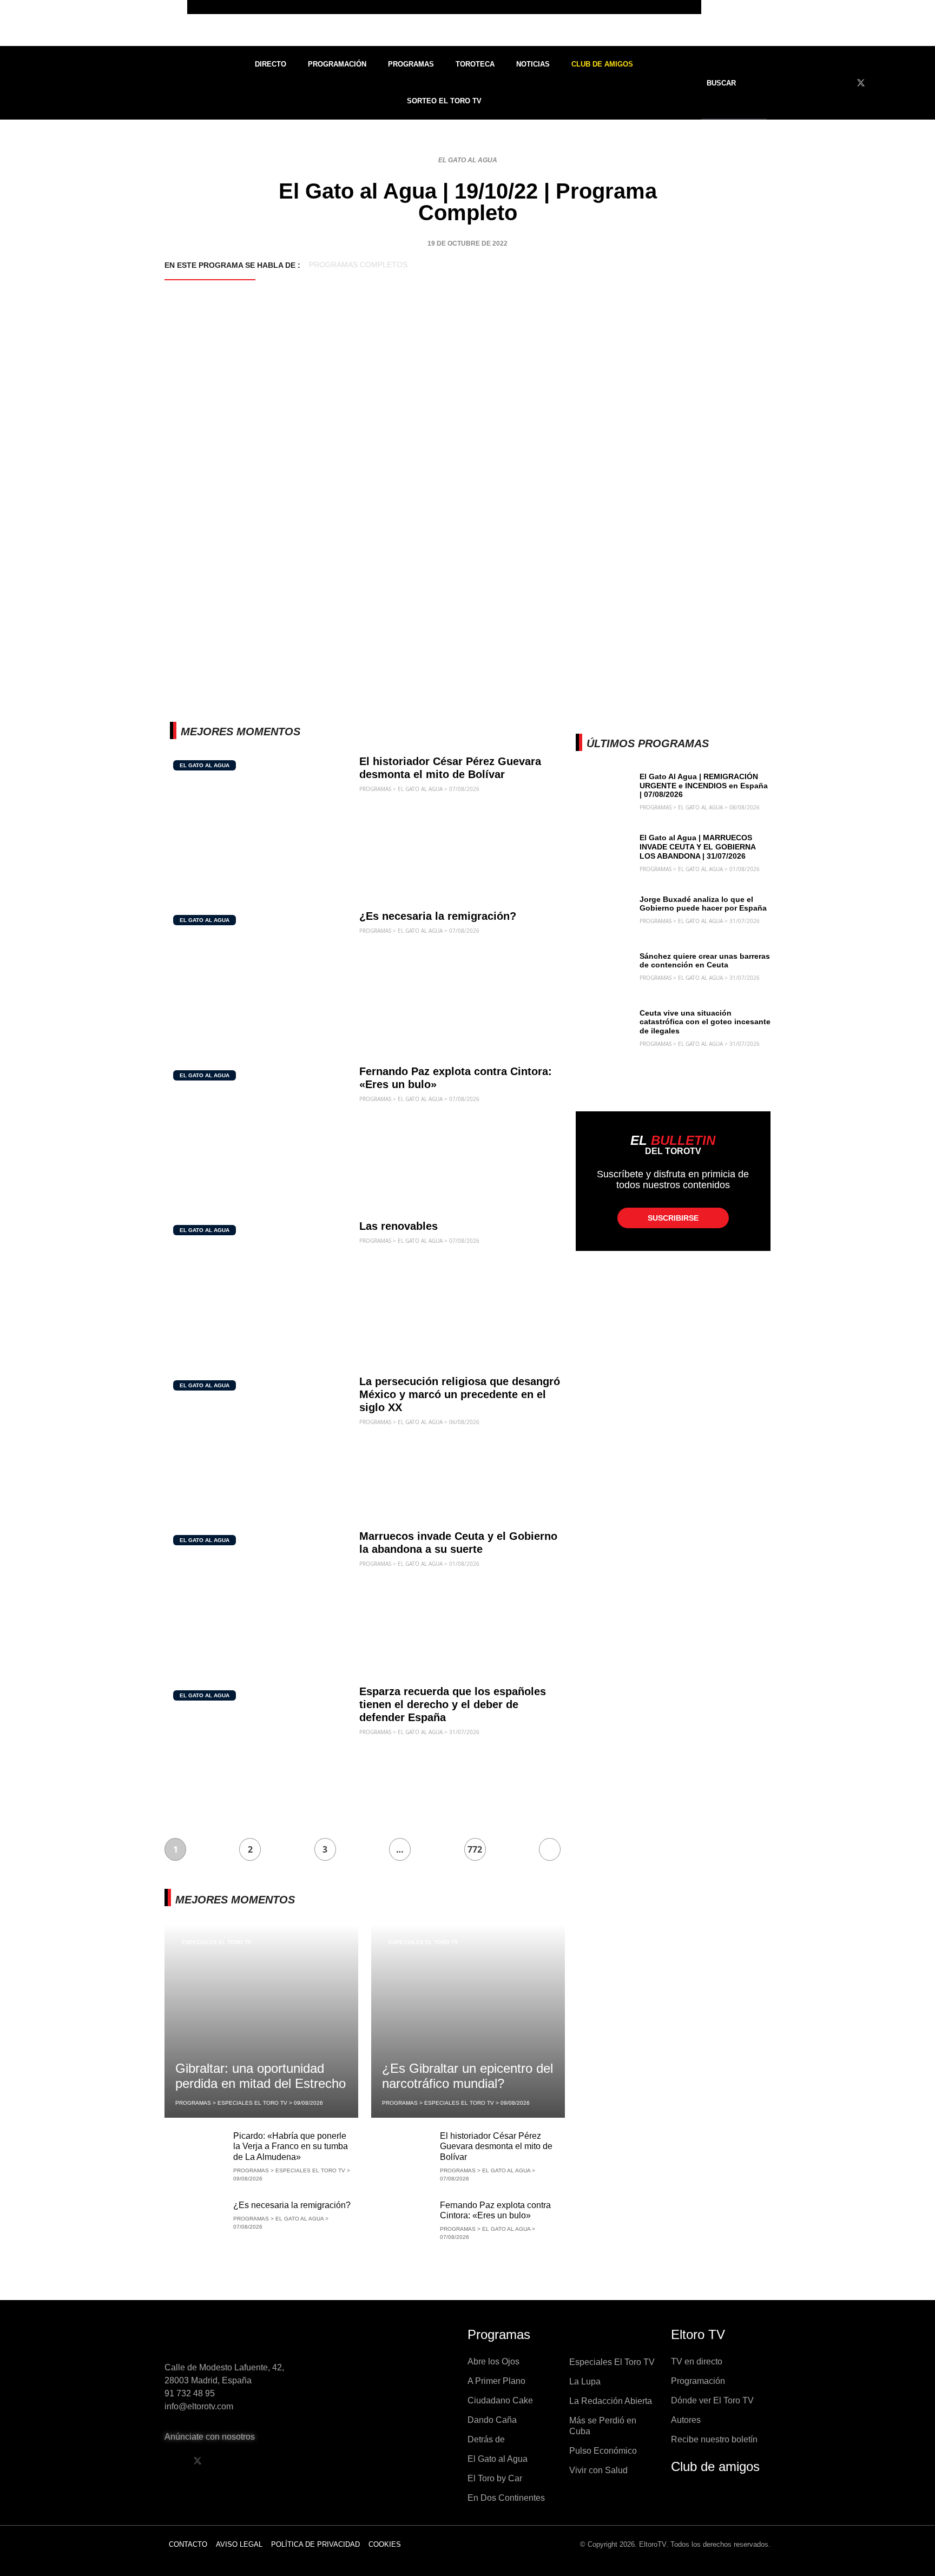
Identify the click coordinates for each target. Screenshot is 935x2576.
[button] (728, 83)
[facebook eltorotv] (170, 2461)
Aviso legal (239, 2544)
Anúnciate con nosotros (210, 2437)
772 (475, 1849)
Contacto (188, 2544)
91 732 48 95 (190, 2393)
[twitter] (861, 83)
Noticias (533, 64)
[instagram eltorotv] (253, 2461)
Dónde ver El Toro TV (712, 2400)
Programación (337, 64)
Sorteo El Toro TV (444, 101)
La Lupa (585, 2381)
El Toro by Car (495, 2478)
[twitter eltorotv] (197, 2461)
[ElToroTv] (467, 23)
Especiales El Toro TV (217, 1942)
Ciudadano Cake (500, 2400)
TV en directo (697, 2361)
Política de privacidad (315, 2544)
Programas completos (358, 265)
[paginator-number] (550, 1849)
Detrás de (486, 2439)
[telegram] (921, 83)
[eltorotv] (237, 2338)
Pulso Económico (603, 2451)
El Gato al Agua (468, 160)
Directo (271, 64)
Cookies (385, 2544)
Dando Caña (492, 2420)
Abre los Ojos (493, 2361)
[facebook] (841, 83)
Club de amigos (715, 2466)
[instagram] (901, 83)
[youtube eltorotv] (225, 2461)
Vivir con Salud (598, 2470)
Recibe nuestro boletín (714, 2439)
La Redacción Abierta (611, 2401)
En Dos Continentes (506, 2498)
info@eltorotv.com (199, 2406)
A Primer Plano (496, 2381)
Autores (686, 2420)
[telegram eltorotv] (280, 2461)
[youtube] (881, 83)
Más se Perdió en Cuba (603, 2426)
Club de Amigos (602, 64)
